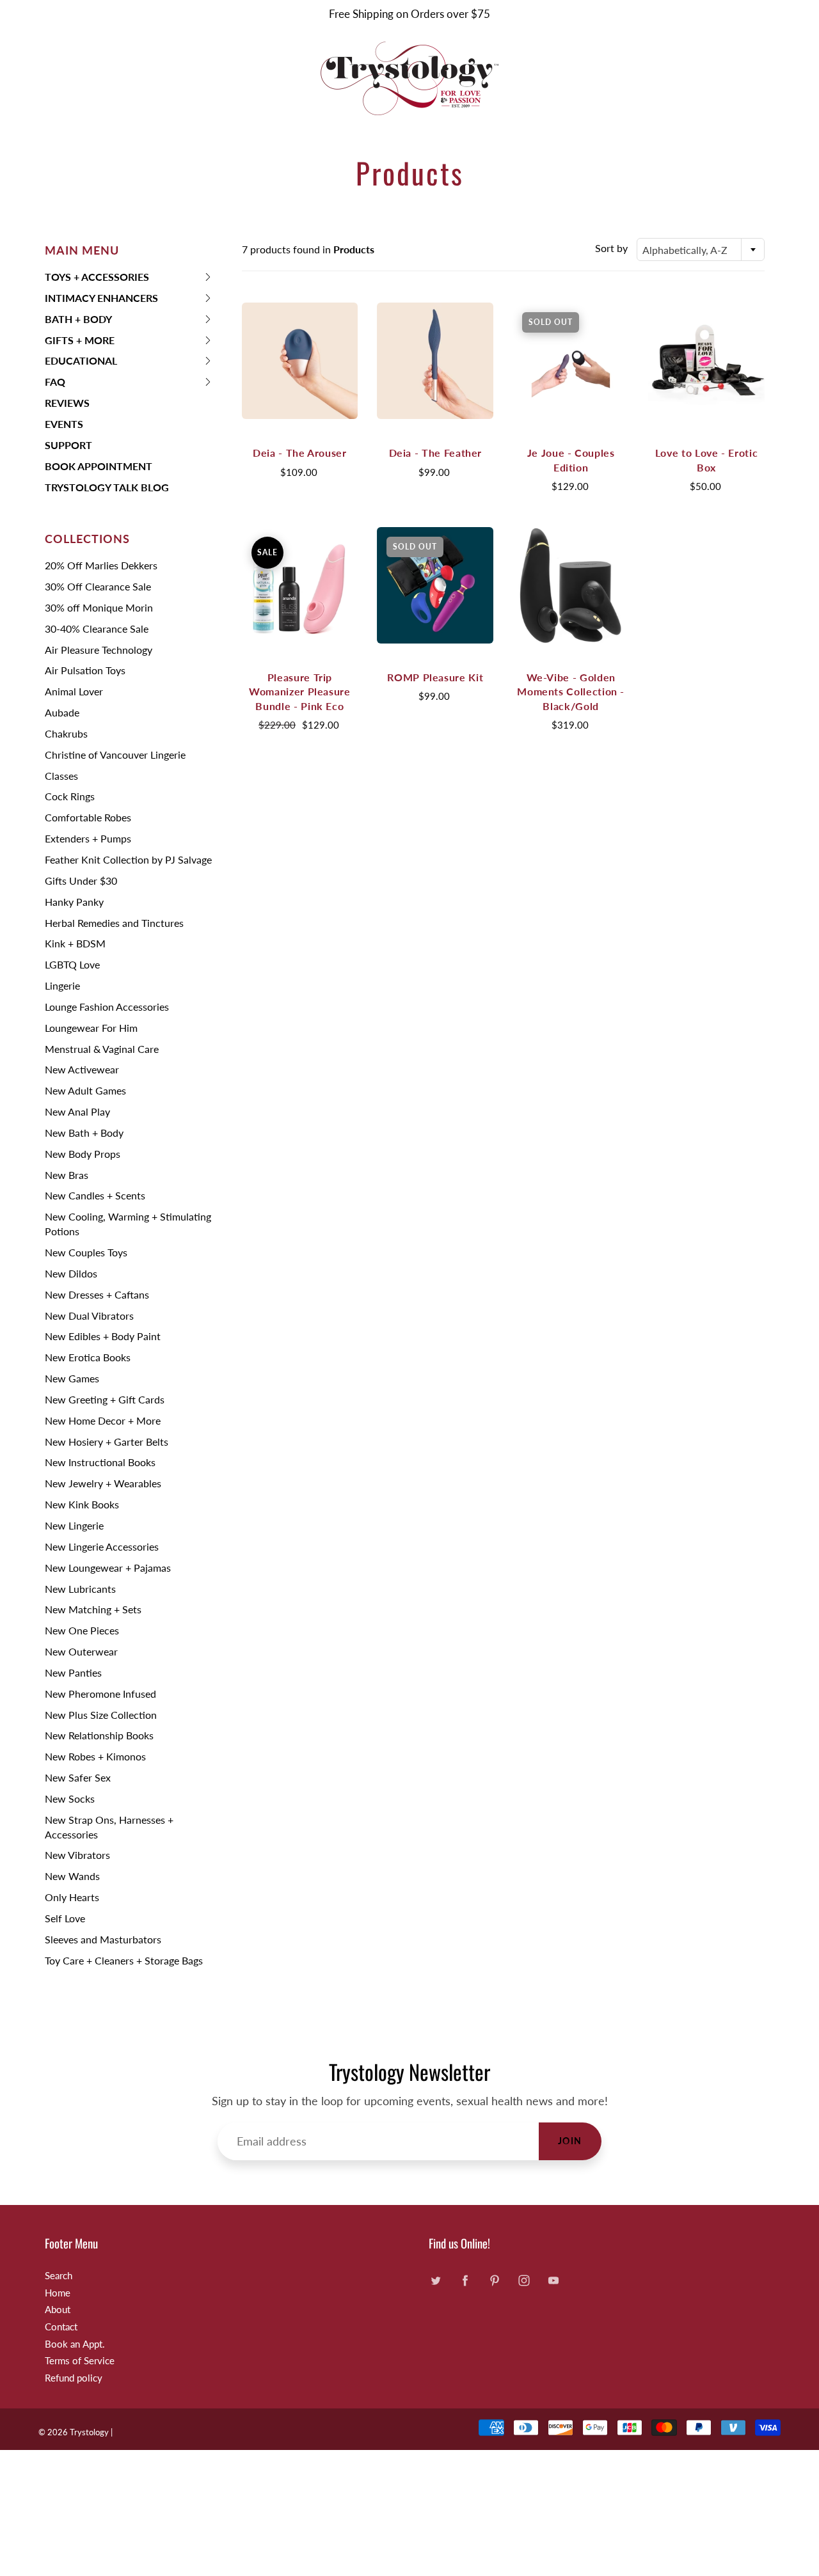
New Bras (67, 1175)
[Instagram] (524, 2281)
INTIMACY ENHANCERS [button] (101, 300)
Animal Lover (74, 691)
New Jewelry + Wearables (103, 1483)
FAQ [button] (65, 384)
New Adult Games (85, 1090)
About (58, 2310)
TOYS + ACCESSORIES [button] (97, 279)
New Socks (70, 1798)
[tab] (129, 277)
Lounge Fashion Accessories (107, 1007)
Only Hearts (72, 1897)
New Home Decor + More (103, 1420)
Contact (61, 2327)
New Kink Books (82, 1504)
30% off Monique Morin (99, 607)
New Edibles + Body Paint (103, 1336)
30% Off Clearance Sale (98, 586)
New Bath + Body (84, 1133)
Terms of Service (80, 2361)
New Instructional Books (100, 1462)
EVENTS (64, 424)
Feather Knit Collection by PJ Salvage (128, 859)
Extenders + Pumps (88, 838)
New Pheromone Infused (100, 1694)
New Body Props (83, 1154)
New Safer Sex (78, 1777)
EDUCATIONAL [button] (81, 363)
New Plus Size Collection (101, 1715)
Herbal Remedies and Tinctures (114, 923)
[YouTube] (553, 2281)
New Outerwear (81, 1651)
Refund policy (74, 2378)
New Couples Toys (86, 1252)
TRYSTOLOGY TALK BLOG (107, 487)
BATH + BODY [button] (78, 321)
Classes (61, 776)
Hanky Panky (74, 902)
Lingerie (62, 985)
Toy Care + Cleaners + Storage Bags (124, 1960)
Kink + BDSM (75, 943)
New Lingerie (74, 1525)
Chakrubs (66, 733)
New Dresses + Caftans (97, 1294)
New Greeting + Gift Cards (105, 1399)
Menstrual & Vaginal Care (102, 1049)
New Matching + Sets (93, 1609)
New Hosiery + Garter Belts (107, 1442)
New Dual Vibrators (89, 1316)
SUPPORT (68, 445)
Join (570, 2141)
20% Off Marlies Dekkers (101, 565)
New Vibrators (77, 1855)
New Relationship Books (99, 1735)
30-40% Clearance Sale (97, 628)
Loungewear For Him (91, 1028)
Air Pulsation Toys (85, 670)
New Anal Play (77, 1111)
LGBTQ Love (72, 964)
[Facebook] (465, 2281)
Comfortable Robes (88, 817)
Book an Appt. (75, 2344)
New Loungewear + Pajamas (108, 1568)
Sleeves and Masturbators (103, 1939)
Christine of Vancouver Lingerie (115, 755)
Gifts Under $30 (81, 881)
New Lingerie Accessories (102, 1546)
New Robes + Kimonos (95, 1756)
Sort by (611, 248)
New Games (72, 1378)
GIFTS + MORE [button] (80, 343)
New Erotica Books (88, 1357)
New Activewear (82, 1069)
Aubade (62, 712)
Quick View (299, 360)
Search (59, 2276)
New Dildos (71, 1273)
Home (58, 2293)
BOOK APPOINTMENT (99, 466)
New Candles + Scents (95, 1195)
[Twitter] (435, 2281)
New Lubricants (80, 1589)
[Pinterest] (494, 2281)
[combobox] (701, 249)
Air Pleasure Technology (99, 650)
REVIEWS (67, 403)
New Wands (72, 1876)
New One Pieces (82, 1630)
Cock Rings (70, 796)
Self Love (65, 1918)
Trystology (89, 2432)
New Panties (73, 1672)
